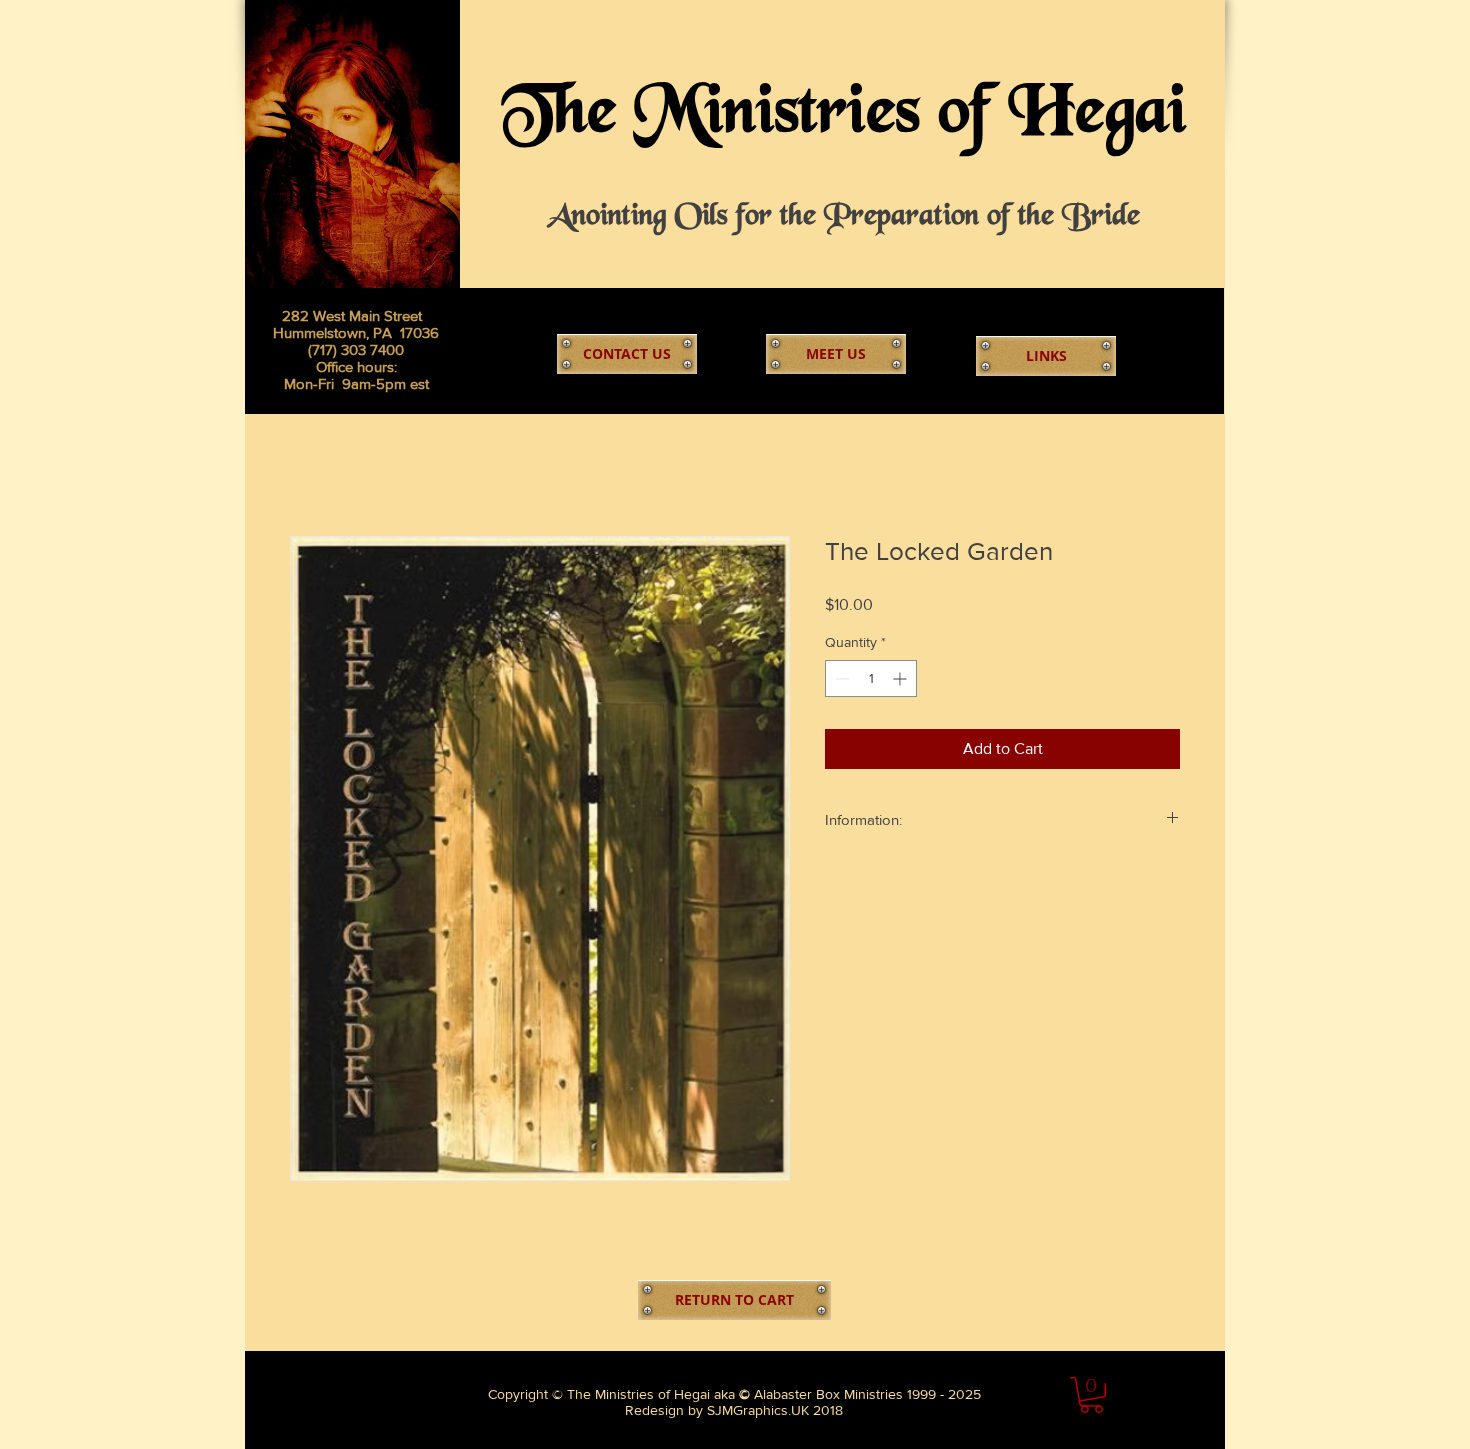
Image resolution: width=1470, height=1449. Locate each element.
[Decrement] (840, 678)
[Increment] (901, 678)
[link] (1091, 1395)
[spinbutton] (871, 678)
